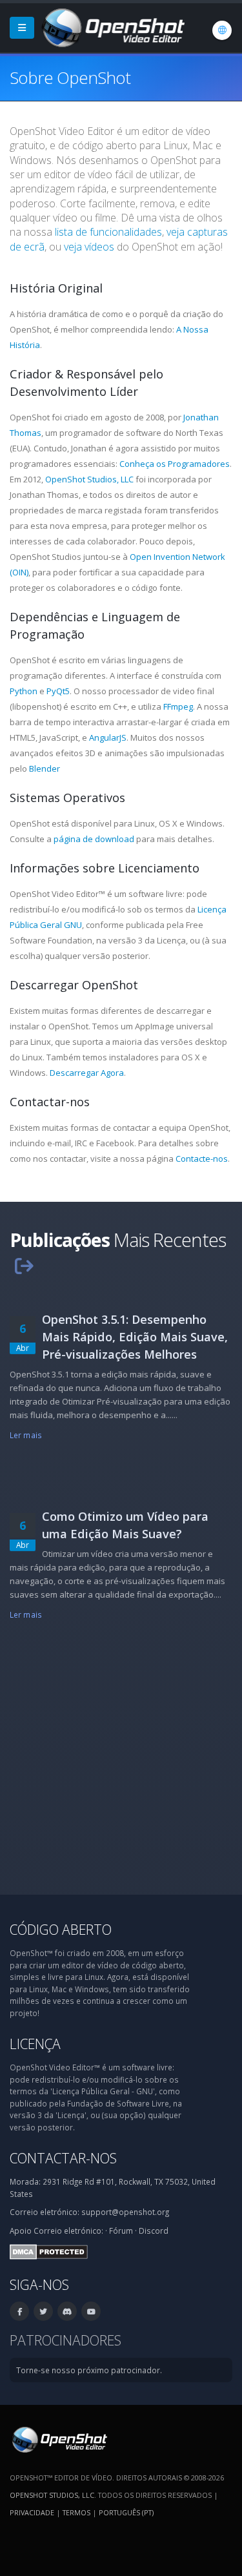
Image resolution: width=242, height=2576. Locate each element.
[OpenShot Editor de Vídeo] (58, 2438)
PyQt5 (58, 691)
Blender (45, 768)
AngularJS (108, 737)
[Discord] (67, 2311)
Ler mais (26, 1435)
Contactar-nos (63, 2158)
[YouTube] (91, 2311)
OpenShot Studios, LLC (89, 479)
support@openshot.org (125, 2212)
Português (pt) (126, 2512)
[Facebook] (19, 2311)
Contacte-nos (202, 1159)
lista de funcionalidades (108, 232)
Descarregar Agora (87, 1073)
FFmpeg (178, 706)
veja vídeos (89, 247)
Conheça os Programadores (175, 464)
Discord (154, 2231)
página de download (94, 839)
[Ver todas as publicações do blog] (24, 1265)
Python (24, 691)
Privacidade (32, 2512)
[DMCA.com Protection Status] (49, 2251)
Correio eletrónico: (68, 2231)
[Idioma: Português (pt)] (222, 30)
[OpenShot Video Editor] (112, 26)
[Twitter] (43, 2311)
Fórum (121, 2231)
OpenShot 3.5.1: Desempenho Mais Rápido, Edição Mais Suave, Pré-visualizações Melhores (135, 1337)
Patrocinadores (66, 2340)
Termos (76, 2512)
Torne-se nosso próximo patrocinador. (89, 2370)
